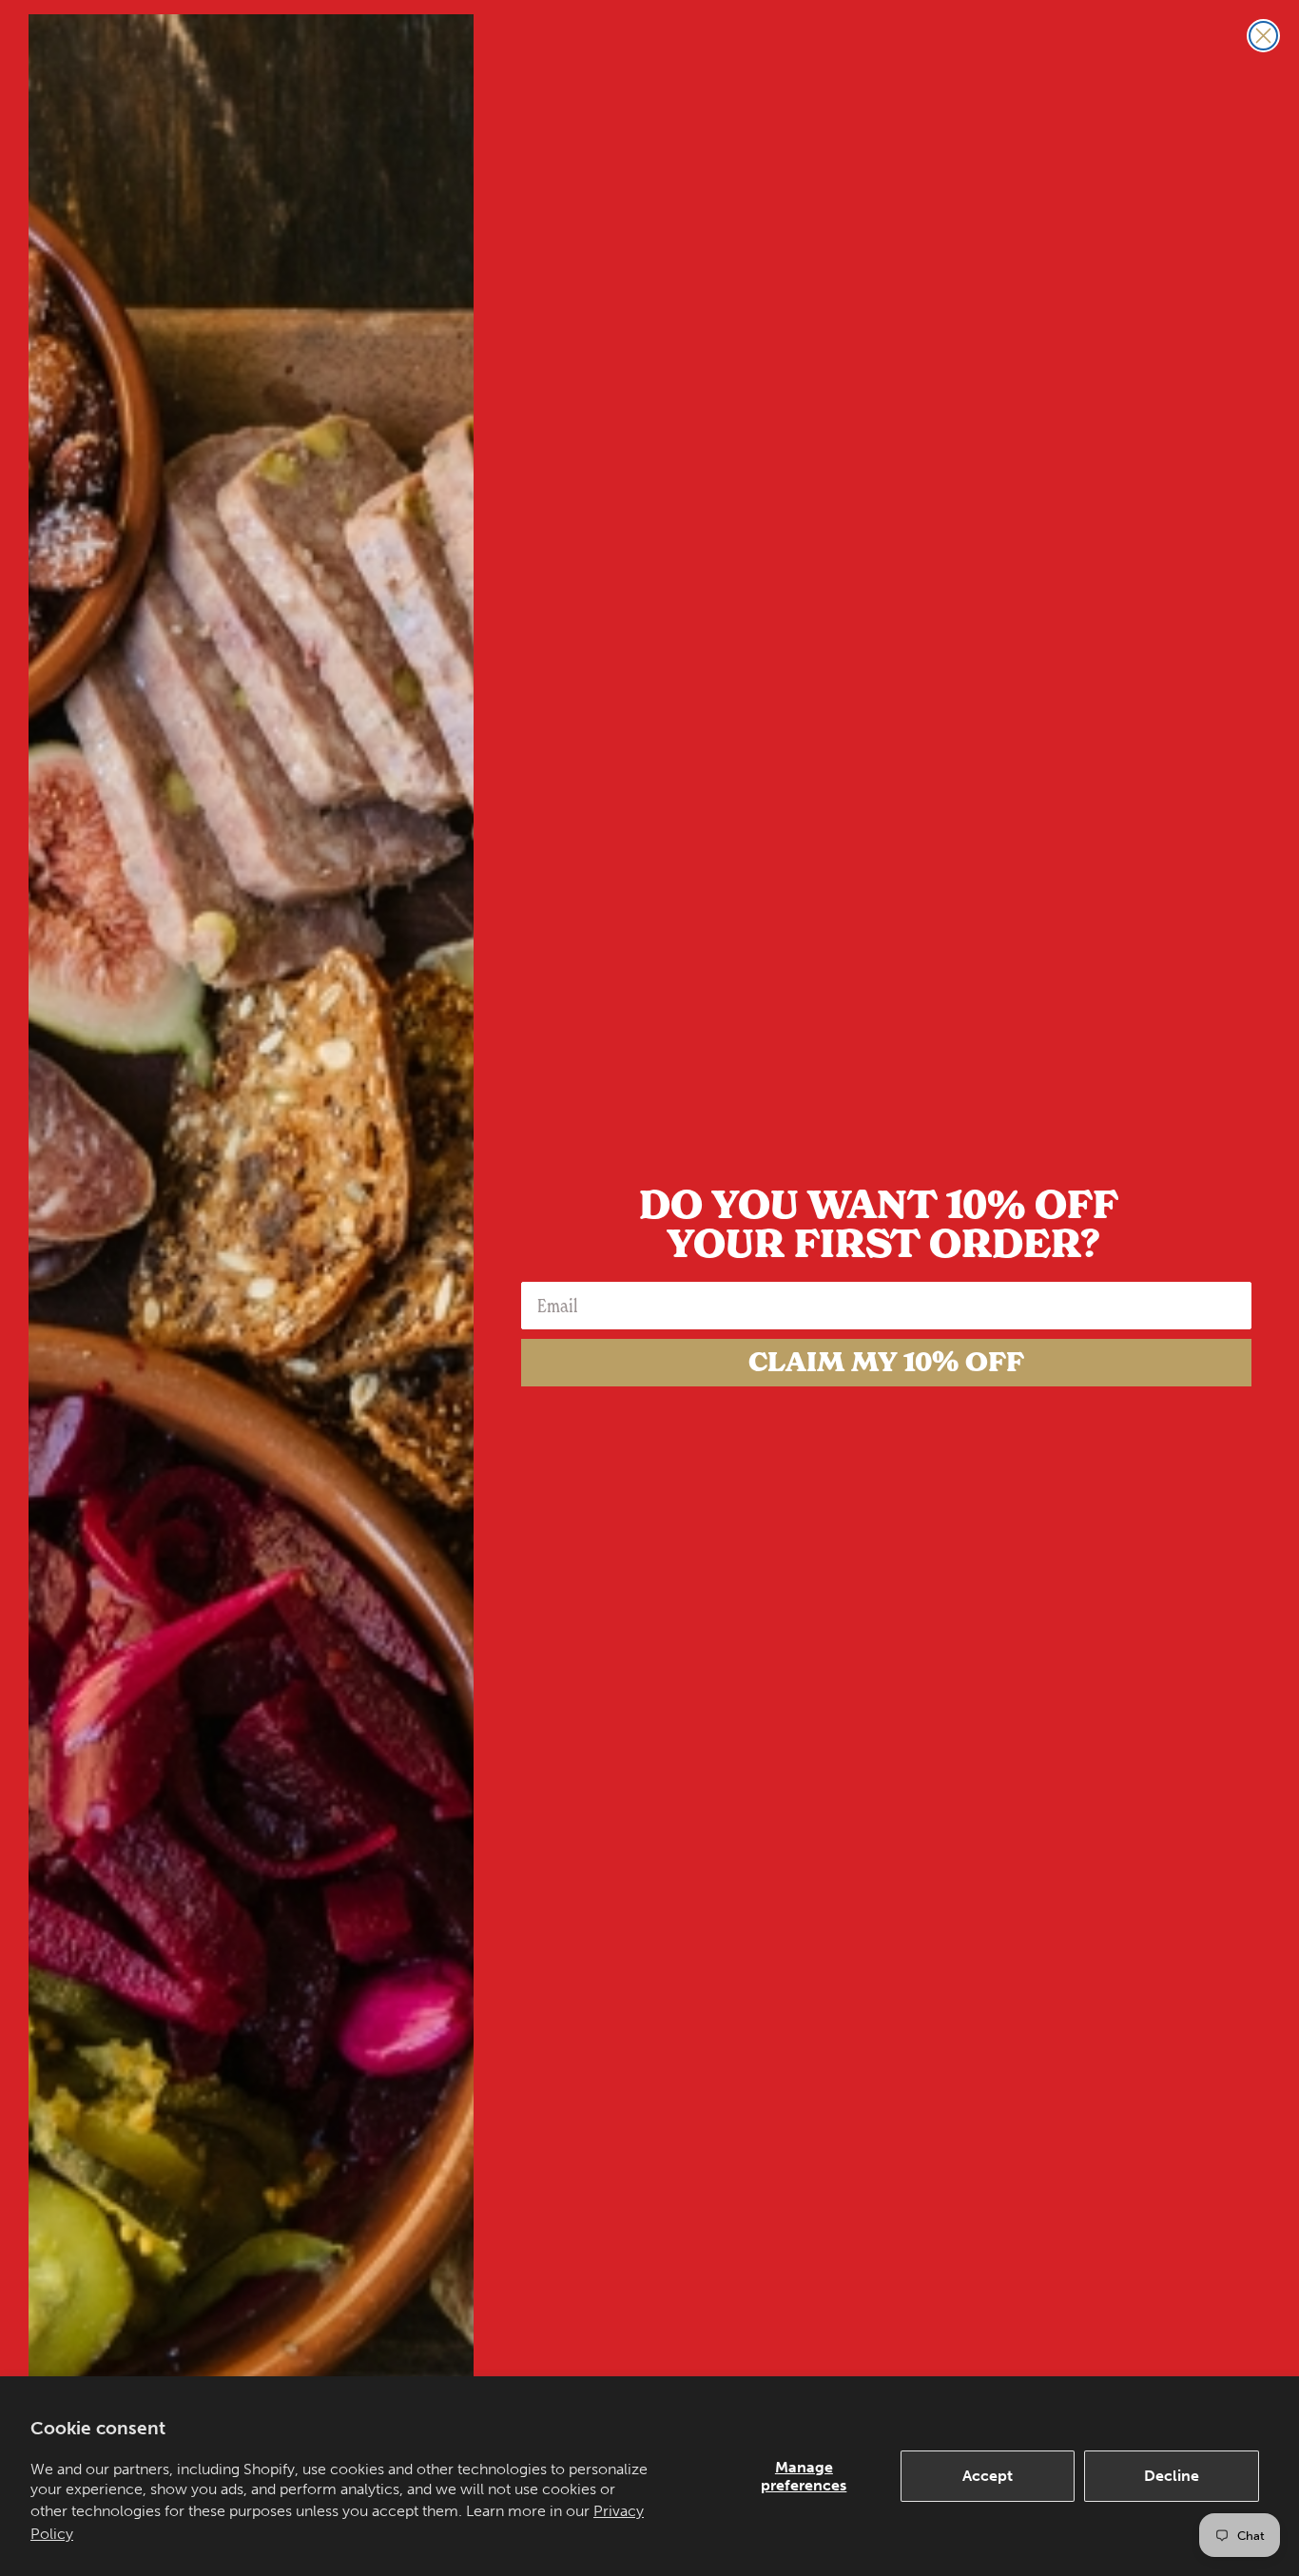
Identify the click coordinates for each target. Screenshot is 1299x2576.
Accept (988, 2476)
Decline (1172, 2476)
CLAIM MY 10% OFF (886, 1362)
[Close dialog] (1263, 36)
